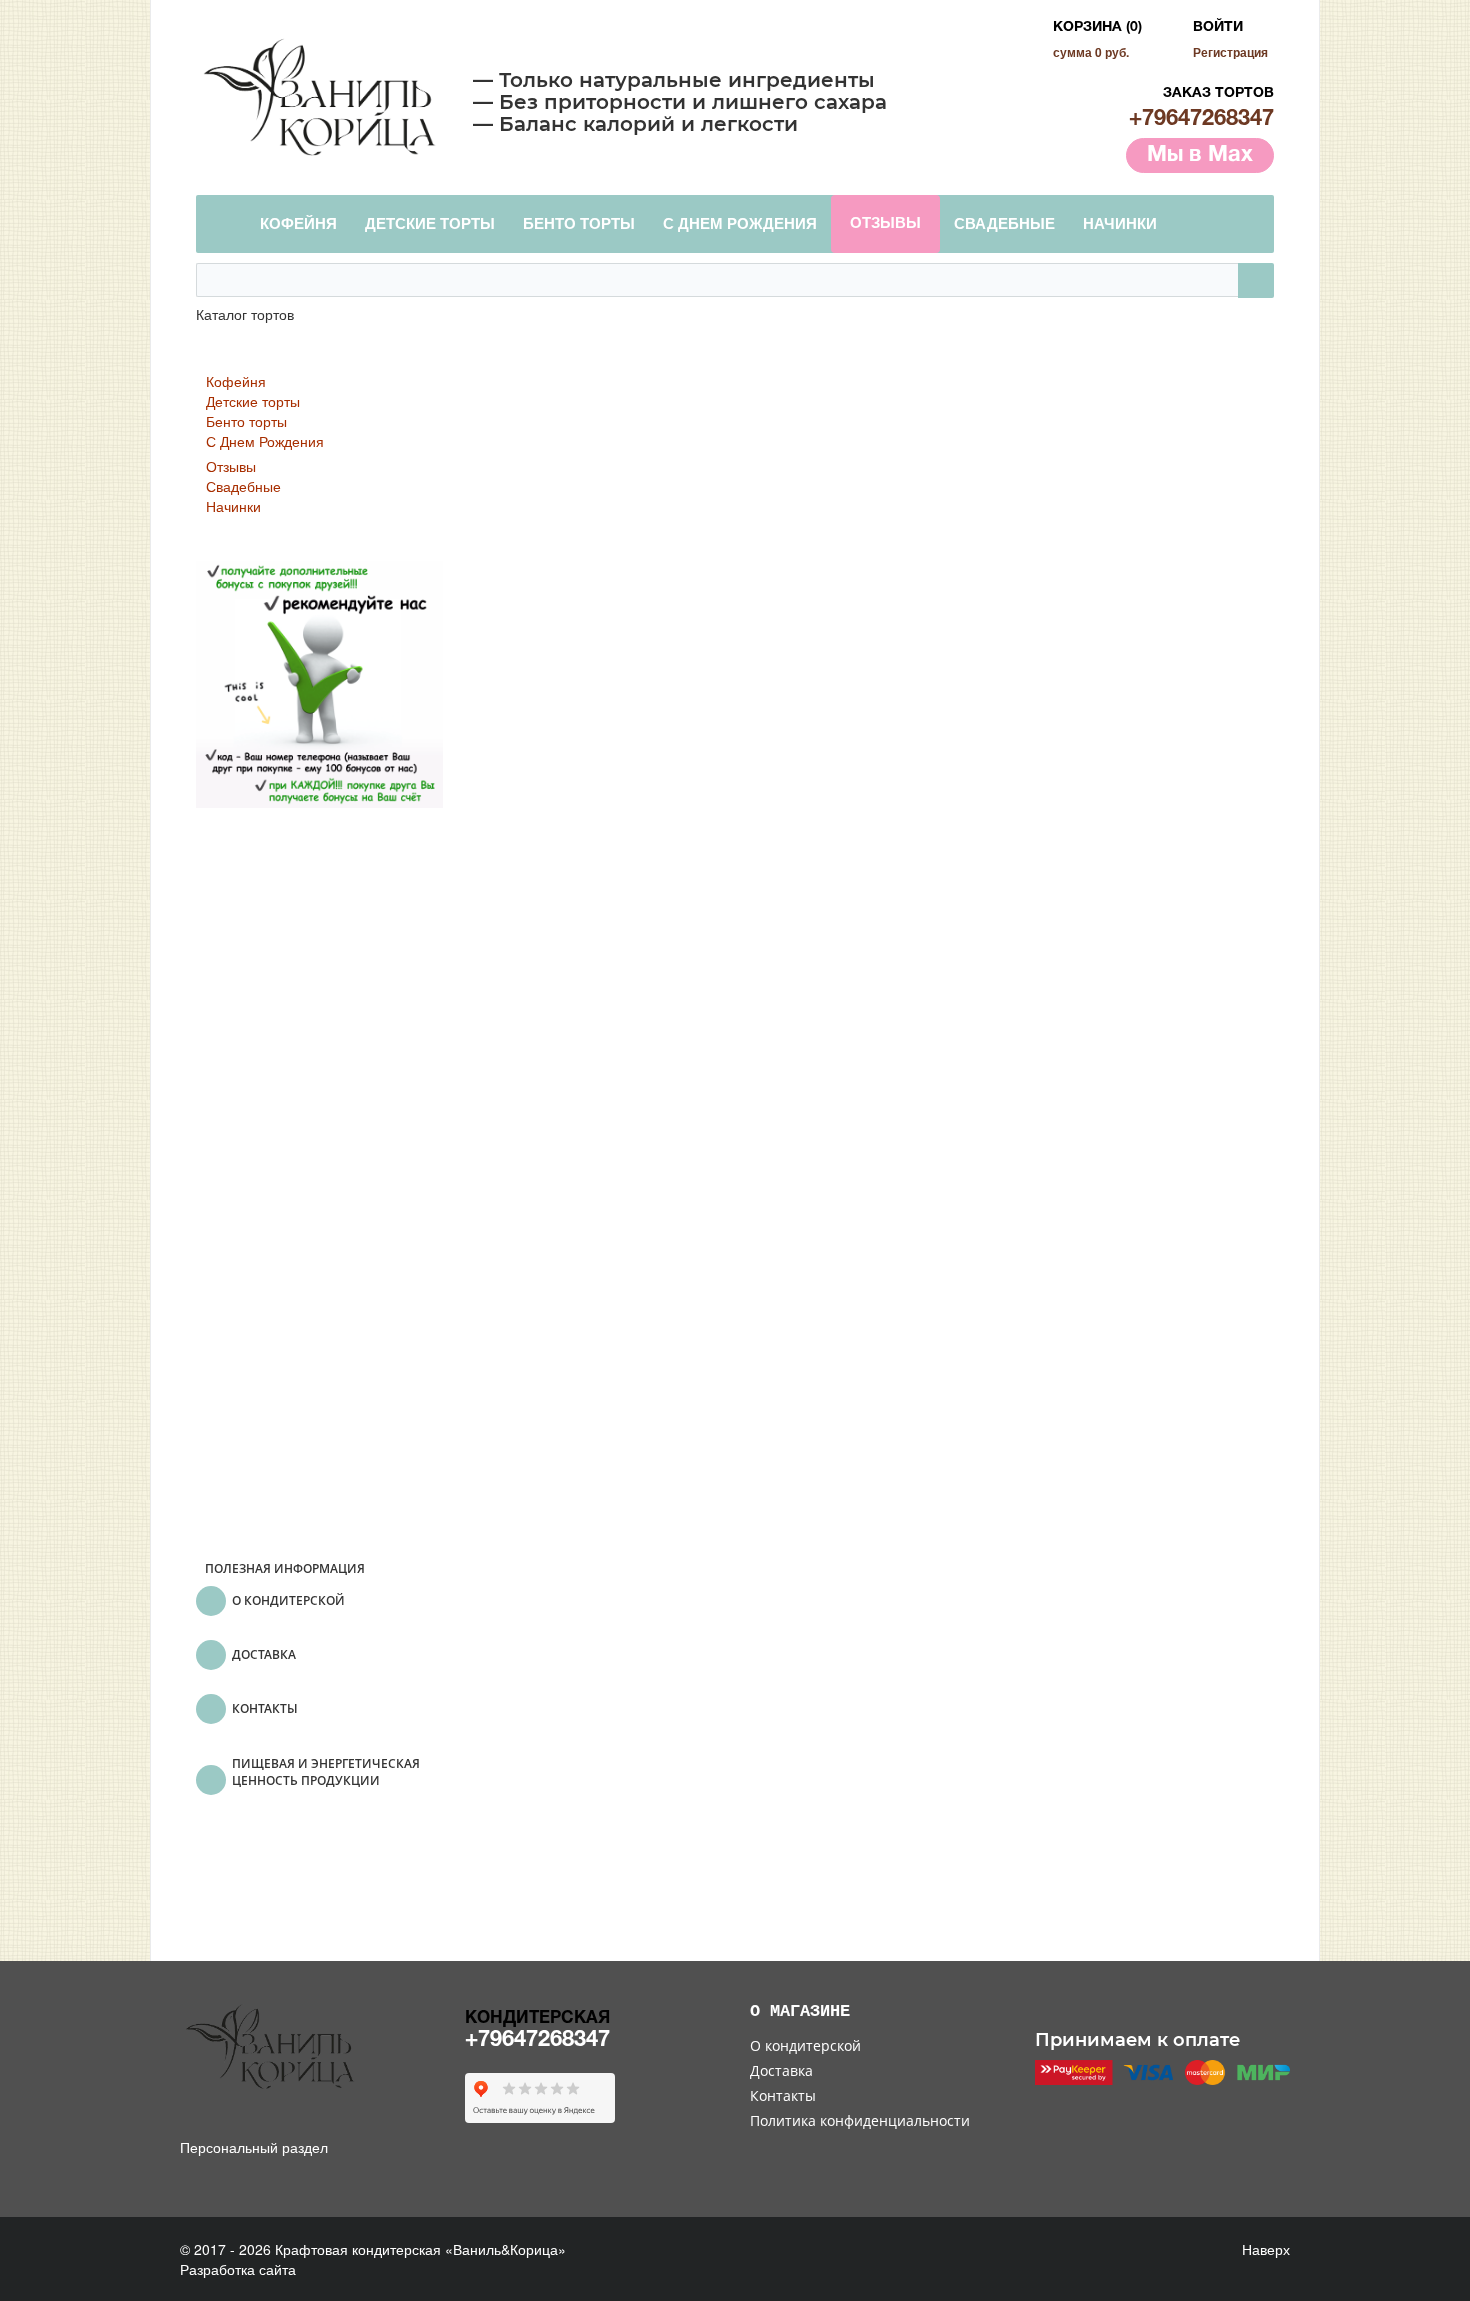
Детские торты (253, 401)
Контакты (783, 2095)
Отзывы (231, 466)
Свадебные (243, 486)
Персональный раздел (254, 2147)
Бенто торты (246, 421)
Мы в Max (1200, 155)
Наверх (1264, 2249)
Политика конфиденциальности (860, 2120)
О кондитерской (805, 2045)
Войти (1218, 27)
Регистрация (1230, 52)
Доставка (781, 2070)
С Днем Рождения (265, 441)
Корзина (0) (1097, 27)
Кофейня (236, 381)
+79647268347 (1201, 119)
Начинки (233, 506)
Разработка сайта (238, 2269)
